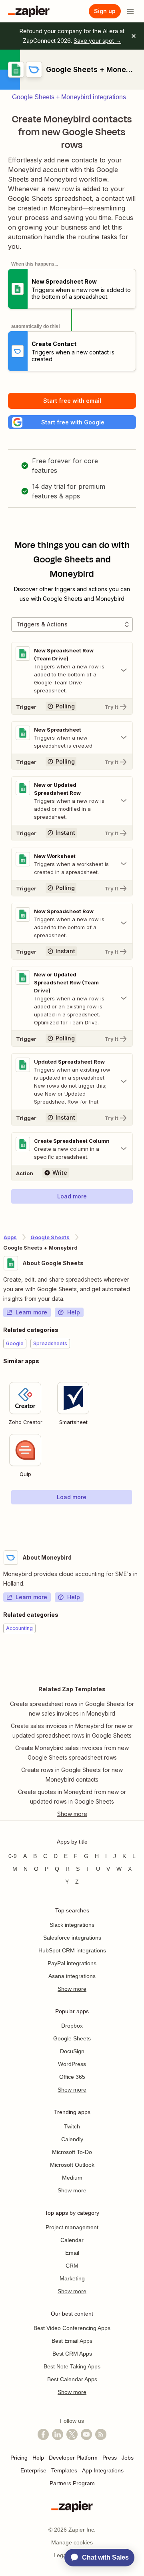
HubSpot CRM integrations (72, 1950)
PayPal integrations (72, 1963)
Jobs (128, 2458)
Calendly (72, 2139)
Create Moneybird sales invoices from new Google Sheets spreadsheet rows (72, 1753)
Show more (72, 1989)
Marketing (72, 2278)
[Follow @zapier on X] (72, 2434)
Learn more (31, 1312)
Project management (72, 2227)
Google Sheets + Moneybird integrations (69, 97)
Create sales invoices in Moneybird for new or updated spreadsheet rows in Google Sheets (72, 1731)
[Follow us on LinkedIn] (58, 2434)
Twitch (72, 2126)
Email (72, 2253)
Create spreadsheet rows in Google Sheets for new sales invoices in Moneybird (72, 1709)
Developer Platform (73, 2458)
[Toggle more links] (72, 1814)
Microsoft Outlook (72, 2165)
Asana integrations (72, 1976)
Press (110, 2458)
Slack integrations (72, 1925)
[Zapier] (29, 11)
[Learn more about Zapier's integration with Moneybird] (140, 1658)
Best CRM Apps (72, 2354)
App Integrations (103, 2470)
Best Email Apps (72, 2341)
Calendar (72, 2240)
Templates (64, 2470)
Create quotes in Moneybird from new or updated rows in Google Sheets (72, 1797)
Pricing (19, 2458)
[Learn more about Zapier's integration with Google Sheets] (140, 1521)
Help (74, 1312)
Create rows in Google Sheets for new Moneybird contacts (72, 1775)
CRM (72, 2266)
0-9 (13, 1856)
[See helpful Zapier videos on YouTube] (86, 2434)
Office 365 (72, 2077)
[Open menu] (130, 11)
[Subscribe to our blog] (101, 2434)
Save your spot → (97, 41)
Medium (72, 2178)
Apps (10, 1237)
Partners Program (72, 2483)
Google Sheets (50, 1237)
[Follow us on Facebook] (43, 2434)
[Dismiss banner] (134, 36)
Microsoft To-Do (72, 2152)
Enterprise (33, 2470)
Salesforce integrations (72, 1938)
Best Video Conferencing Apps (72, 2328)
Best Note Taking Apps (72, 2366)
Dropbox (72, 2026)
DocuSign (72, 2051)
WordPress (72, 2064)
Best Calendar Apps (72, 2379)
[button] (72, 422)
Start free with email (72, 401)
